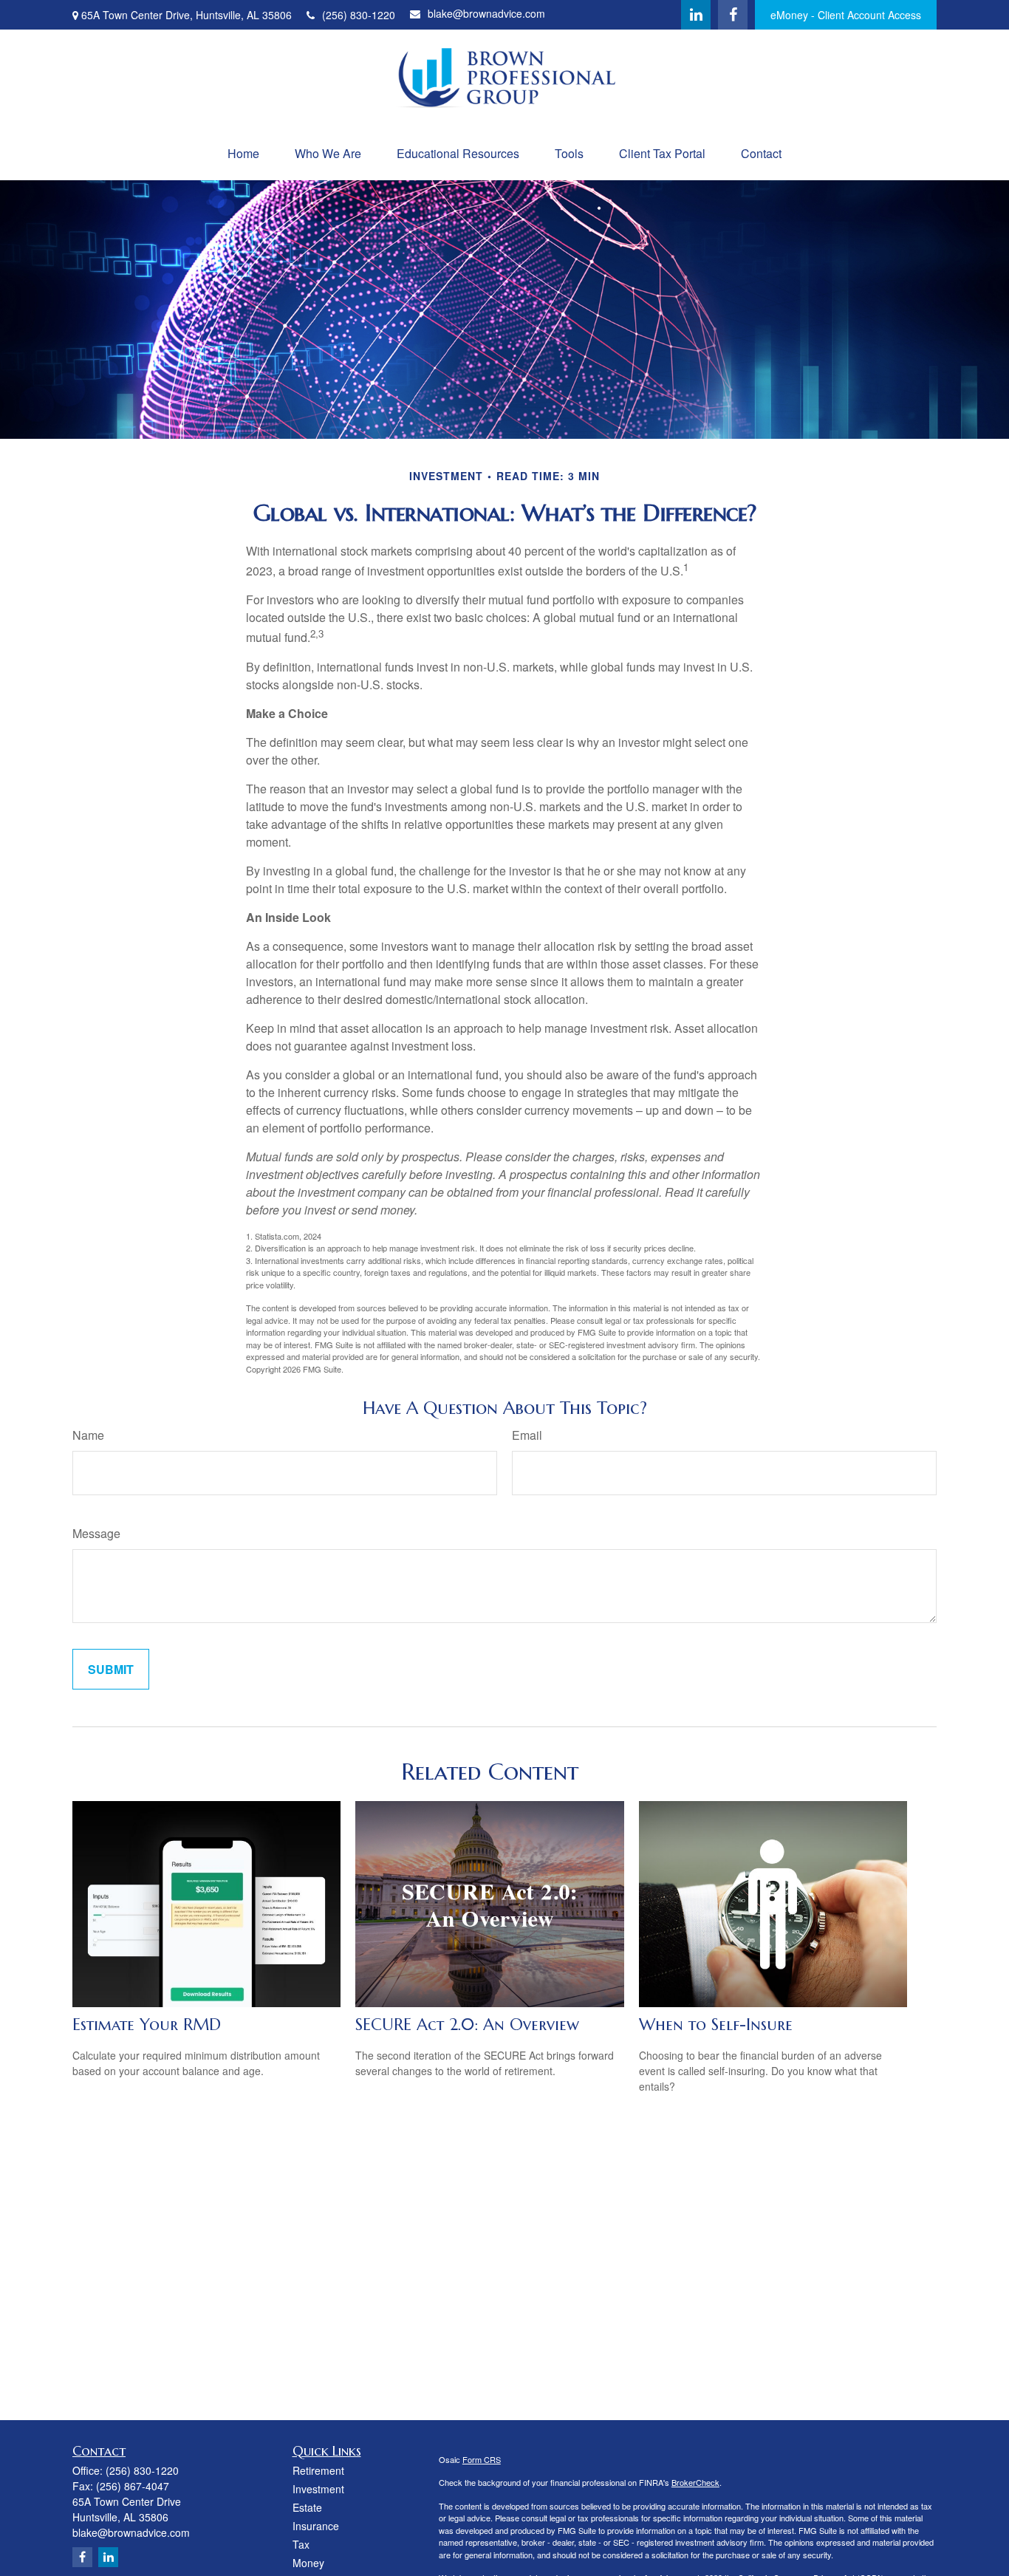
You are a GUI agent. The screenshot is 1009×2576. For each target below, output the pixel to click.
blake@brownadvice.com (486, 13)
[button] (243, 153)
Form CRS (482, 2459)
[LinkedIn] (696, 15)
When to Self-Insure (716, 2025)
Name (88, 1435)
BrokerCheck (695, 2482)
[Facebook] (733, 15)
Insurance (316, 2526)
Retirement (318, 2470)
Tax (301, 2544)
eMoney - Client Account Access (846, 15)
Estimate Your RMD (147, 2025)
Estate (307, 2507)
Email (527, 1435)
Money (308, 2563)
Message (96, 1533)
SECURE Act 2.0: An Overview (467, 2025)
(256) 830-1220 (359, 15)
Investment (318, 2489)
